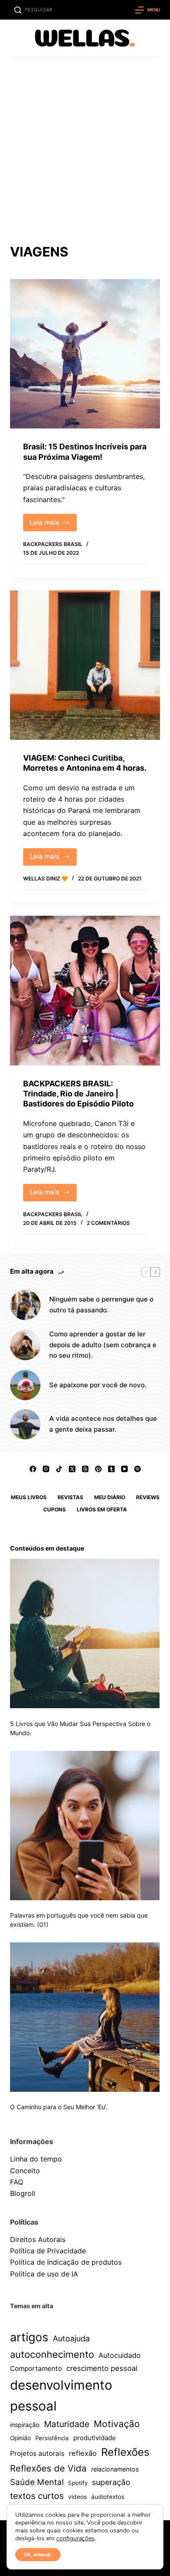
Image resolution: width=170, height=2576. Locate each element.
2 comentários (108, 1223)
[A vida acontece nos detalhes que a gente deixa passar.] (25, 1424)
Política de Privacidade (48, 2251)
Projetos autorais (37, 2453)
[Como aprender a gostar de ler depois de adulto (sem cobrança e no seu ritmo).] (25, 1345)
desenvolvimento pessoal (61, 2396)
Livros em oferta (102, 1509)
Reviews (148, 1497)
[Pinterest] (98, 1469)
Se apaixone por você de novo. (98, 1385)
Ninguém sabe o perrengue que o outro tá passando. (101, 1305)
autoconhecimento (52, 2354)
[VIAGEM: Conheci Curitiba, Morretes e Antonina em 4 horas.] (85, 665)
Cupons (54, 1509)
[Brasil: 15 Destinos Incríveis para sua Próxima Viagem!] (85, 354)
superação (111, 2482)
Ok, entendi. (38, 2555)
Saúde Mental (37, 2482)
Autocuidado (120, 2355)
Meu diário (110, 1497)
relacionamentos (115, 2469)
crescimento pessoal (102, 2368)
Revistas (70, 1497)
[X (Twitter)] (72, 1469)
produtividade (95, 2438)
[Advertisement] (85, 146)
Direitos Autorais (38, 2239)
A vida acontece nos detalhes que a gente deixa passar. (103, 1424)
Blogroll (23, 2193)
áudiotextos (108, 2497)
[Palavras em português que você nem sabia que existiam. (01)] (85, 1826)
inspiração (25, 2425)
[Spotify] (138, 1469)
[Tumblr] (111, 1469)
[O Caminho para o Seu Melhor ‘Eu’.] (85, 2017)
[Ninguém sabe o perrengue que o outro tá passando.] (25, 1305)
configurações (75, 2539)
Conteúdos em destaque (47, 1548)
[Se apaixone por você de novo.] (25, 1385)
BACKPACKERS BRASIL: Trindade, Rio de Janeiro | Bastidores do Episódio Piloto (78, 1094)
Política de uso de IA (44, 2274)
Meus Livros (29, 1497)
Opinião (20, 2438)
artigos (29, 2337)
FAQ (17, 2182)
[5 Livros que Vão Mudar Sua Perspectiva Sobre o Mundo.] (85, 1634)
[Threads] (85, 1469)
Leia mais (53, 525)
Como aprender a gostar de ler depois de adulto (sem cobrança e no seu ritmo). (103, 1345)
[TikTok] (59, 1469)
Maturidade (67, 2424)
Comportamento (36, 2369)
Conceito (25, 2171)
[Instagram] (46, 1469)
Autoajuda (71, 2338)
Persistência (52, 2438)
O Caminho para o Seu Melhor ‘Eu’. (59, 2107)
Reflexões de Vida (48, 2468)
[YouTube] (124, 1469)
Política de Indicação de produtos (66, 2262)
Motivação (117, 2424)
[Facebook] (33, 1469)
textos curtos (37, 2496)
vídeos (77, 2497)
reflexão (83, 2453)
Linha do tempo (36, 2159)
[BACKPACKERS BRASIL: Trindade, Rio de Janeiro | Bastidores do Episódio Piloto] (85, 990)
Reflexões (125, 2452)
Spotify (78, 2483)
